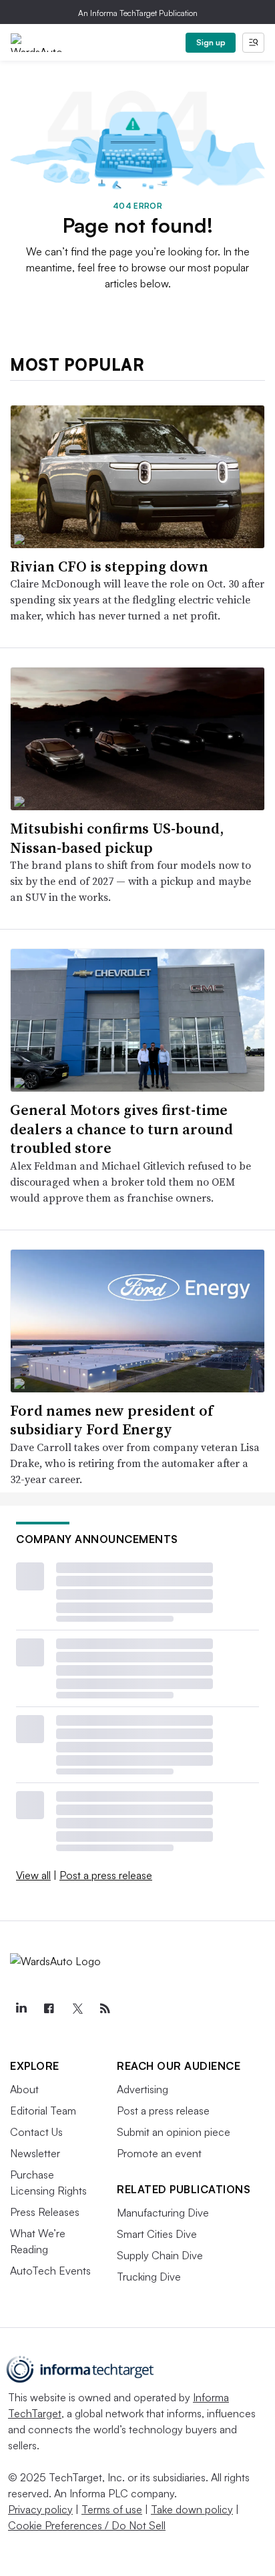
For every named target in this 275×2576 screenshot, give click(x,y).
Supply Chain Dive (160, 2255)
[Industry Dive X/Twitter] (77, 2009)
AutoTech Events (50, 2271)
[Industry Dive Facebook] (49, 2009)
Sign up (211, 42)
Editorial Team (43, 2111)
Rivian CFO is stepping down (109, 566)
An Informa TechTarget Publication (138, 13)
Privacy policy (40, 2509)
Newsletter (35, 2153)
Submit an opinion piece (174, 2132)
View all (33, 1875)
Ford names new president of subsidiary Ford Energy (111, 1420)
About (24, 2089)
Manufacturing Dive (163, 2213)
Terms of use (112, 2509)
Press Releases (45, 2212)
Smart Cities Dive (157, 2234)
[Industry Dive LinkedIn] (21, 2009)
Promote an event (159, 2153)
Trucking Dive (149, 2277)
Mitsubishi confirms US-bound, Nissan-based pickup (117, 838)
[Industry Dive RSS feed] (105, 2009)
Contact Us (36, 2132)
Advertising (143, 2089)
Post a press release (106, 1875)
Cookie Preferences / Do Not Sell (87, 2525)
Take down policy (192, 2509)
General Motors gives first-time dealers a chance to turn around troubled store (121, 1129)
